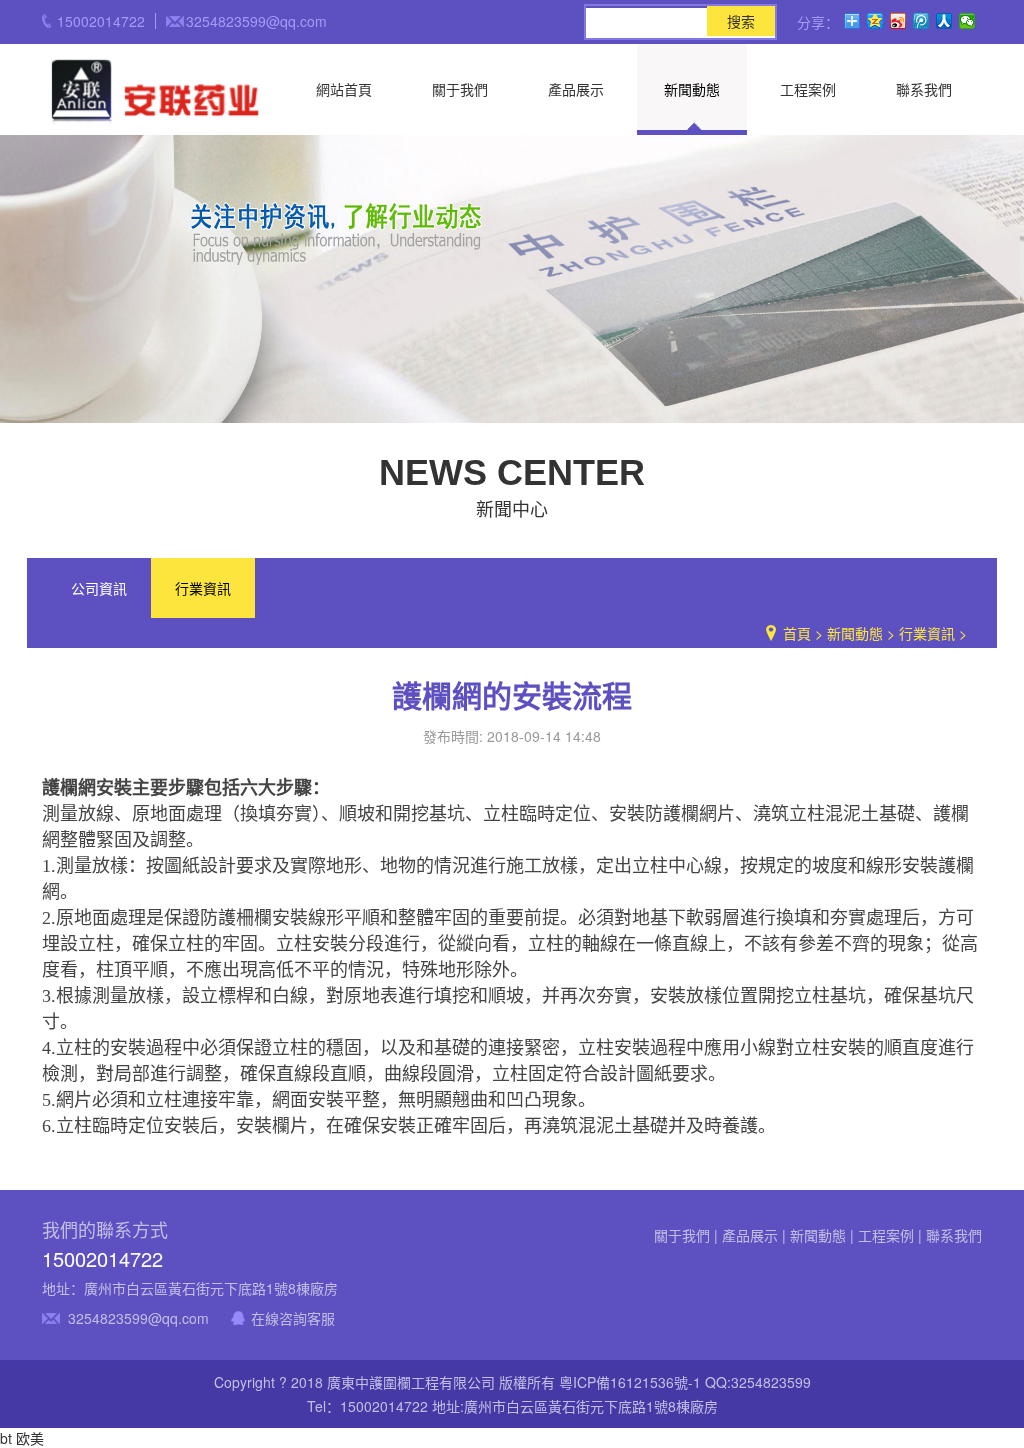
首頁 (797, 633)
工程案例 (808, 89)
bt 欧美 (22, 1438)
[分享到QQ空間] (875, 21)
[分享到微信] (967, 21)
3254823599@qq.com (138, 1318)
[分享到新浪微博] (898, 21)
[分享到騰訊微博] (921, 21)
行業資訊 (203, 588)
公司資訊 (99, 588)
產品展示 (576, 89)
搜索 (741, 21)
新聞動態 (692, 89)
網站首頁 (344, 89)
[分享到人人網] (944, 21)
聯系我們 (924, 89)
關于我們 (460, 89)
